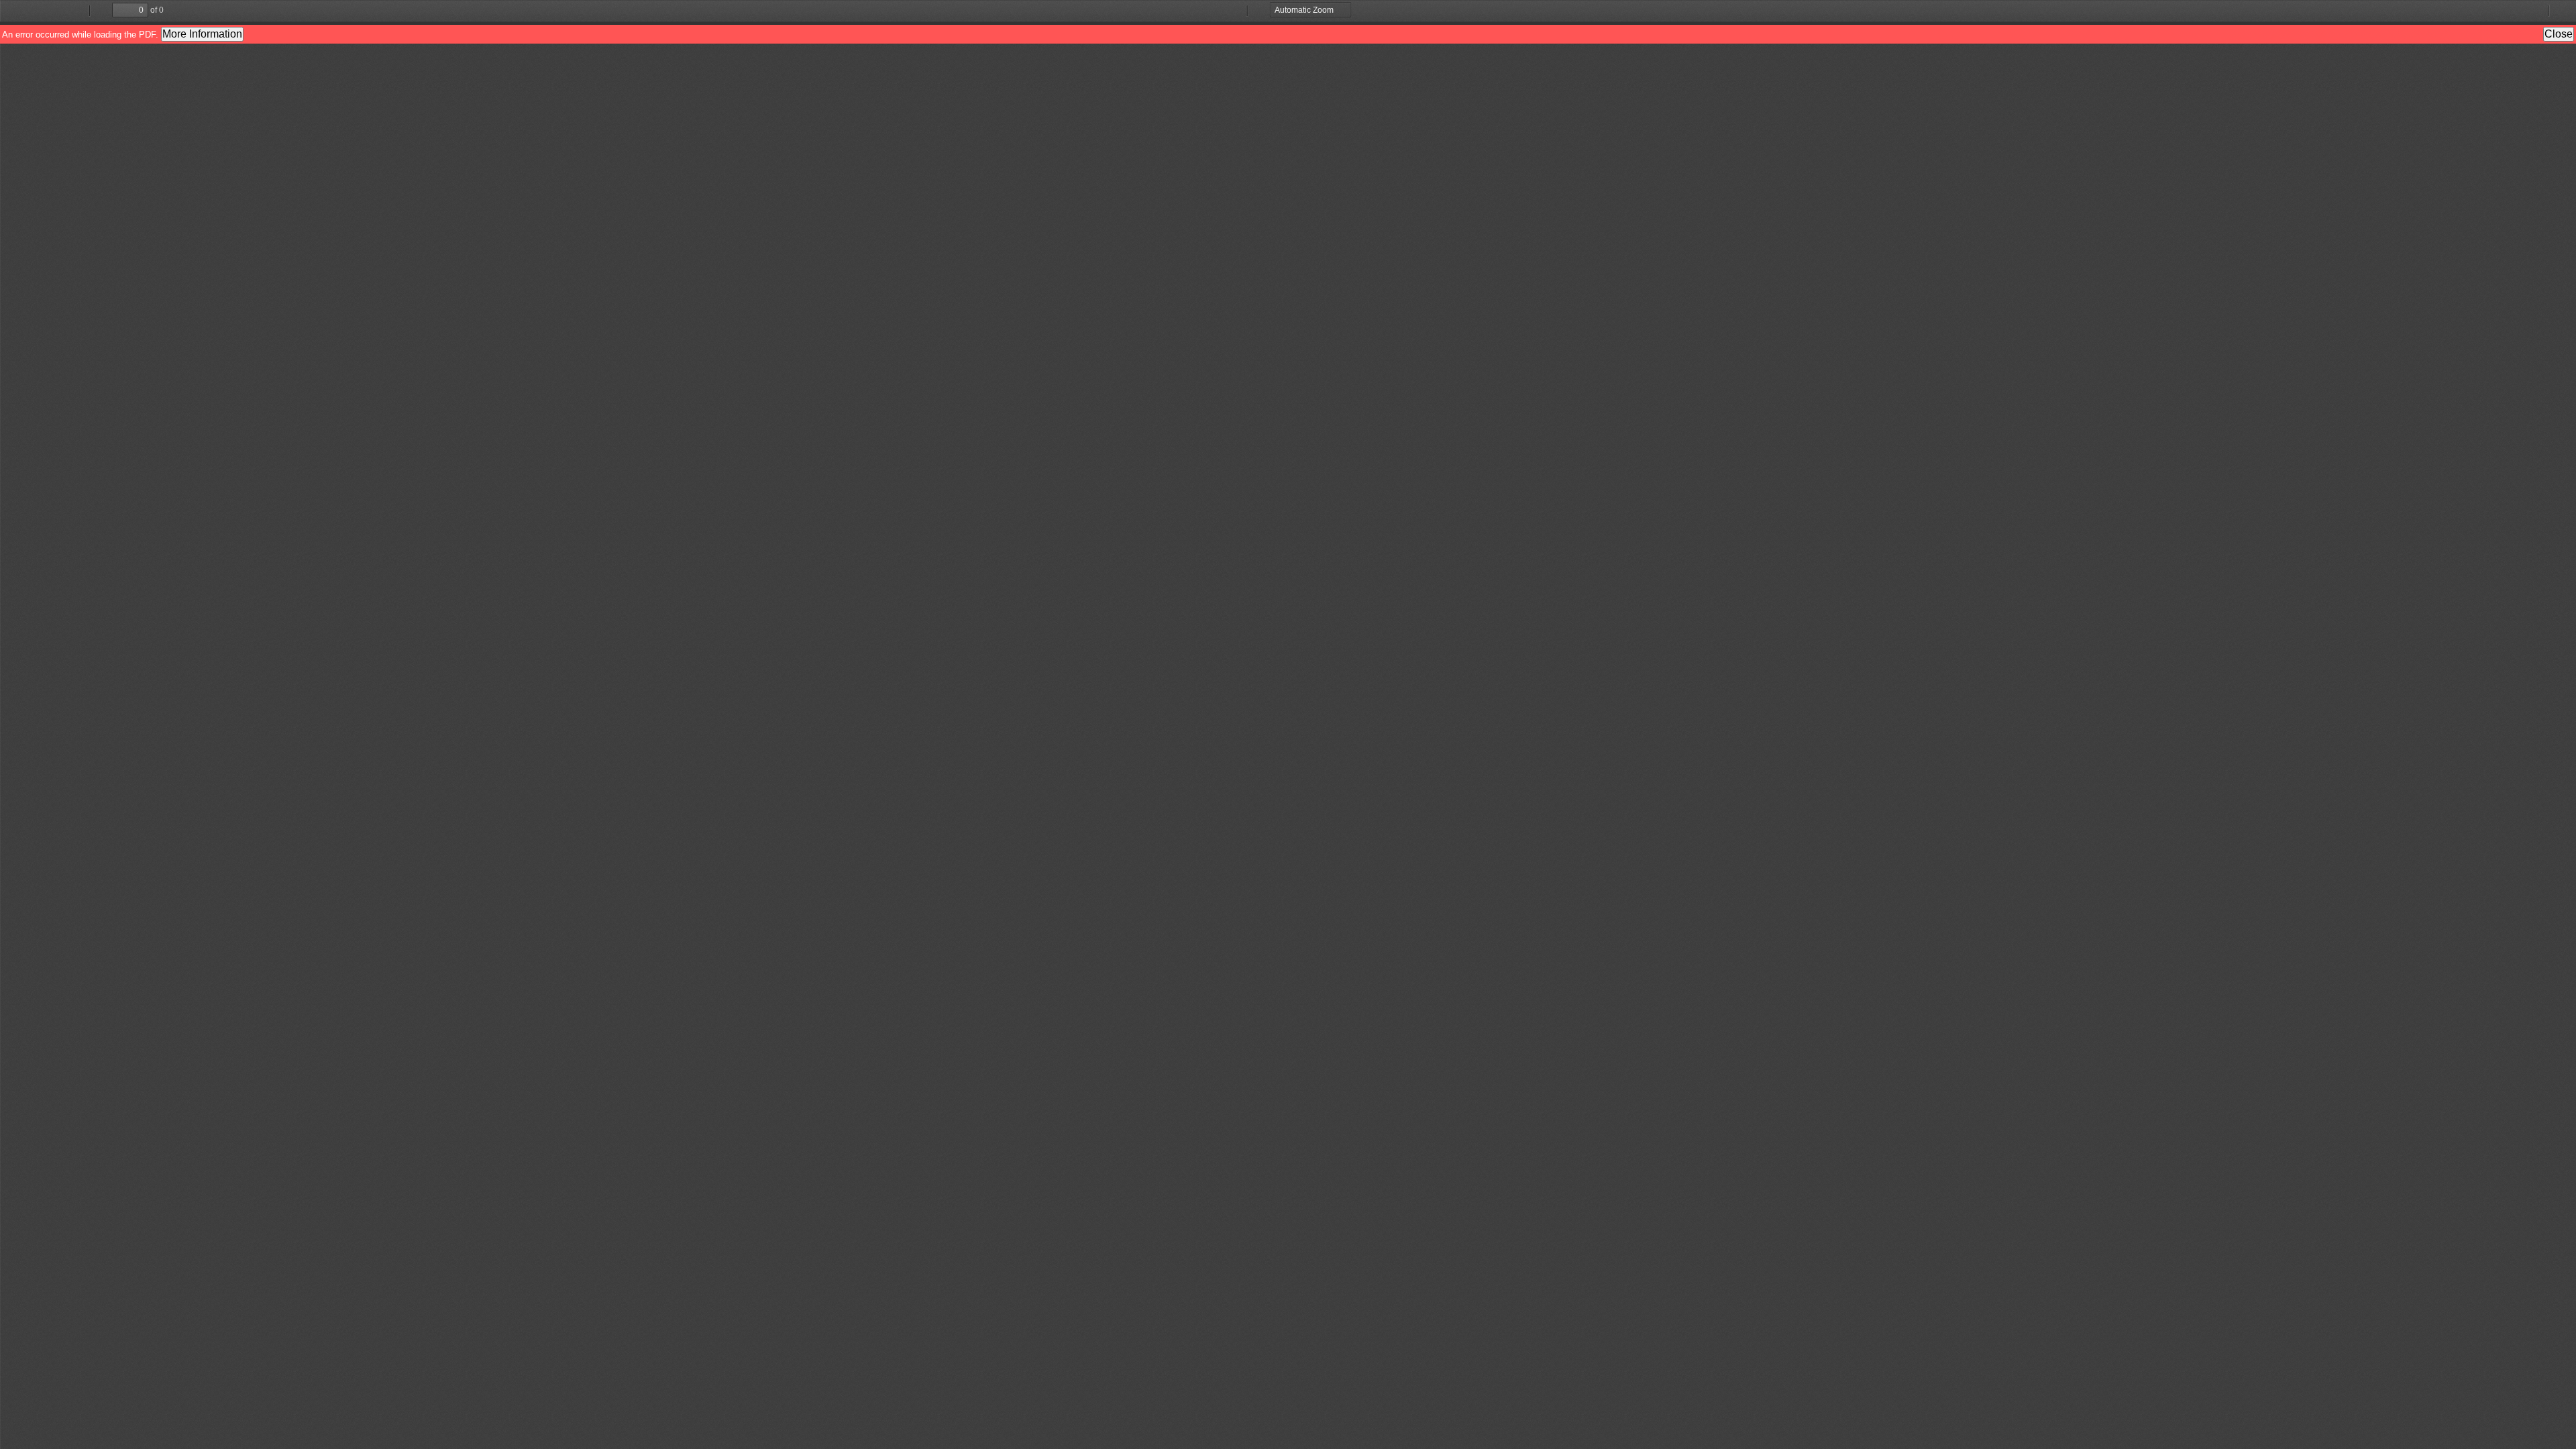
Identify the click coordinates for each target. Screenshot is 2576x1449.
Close (2559, 34)
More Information (202, 34)
